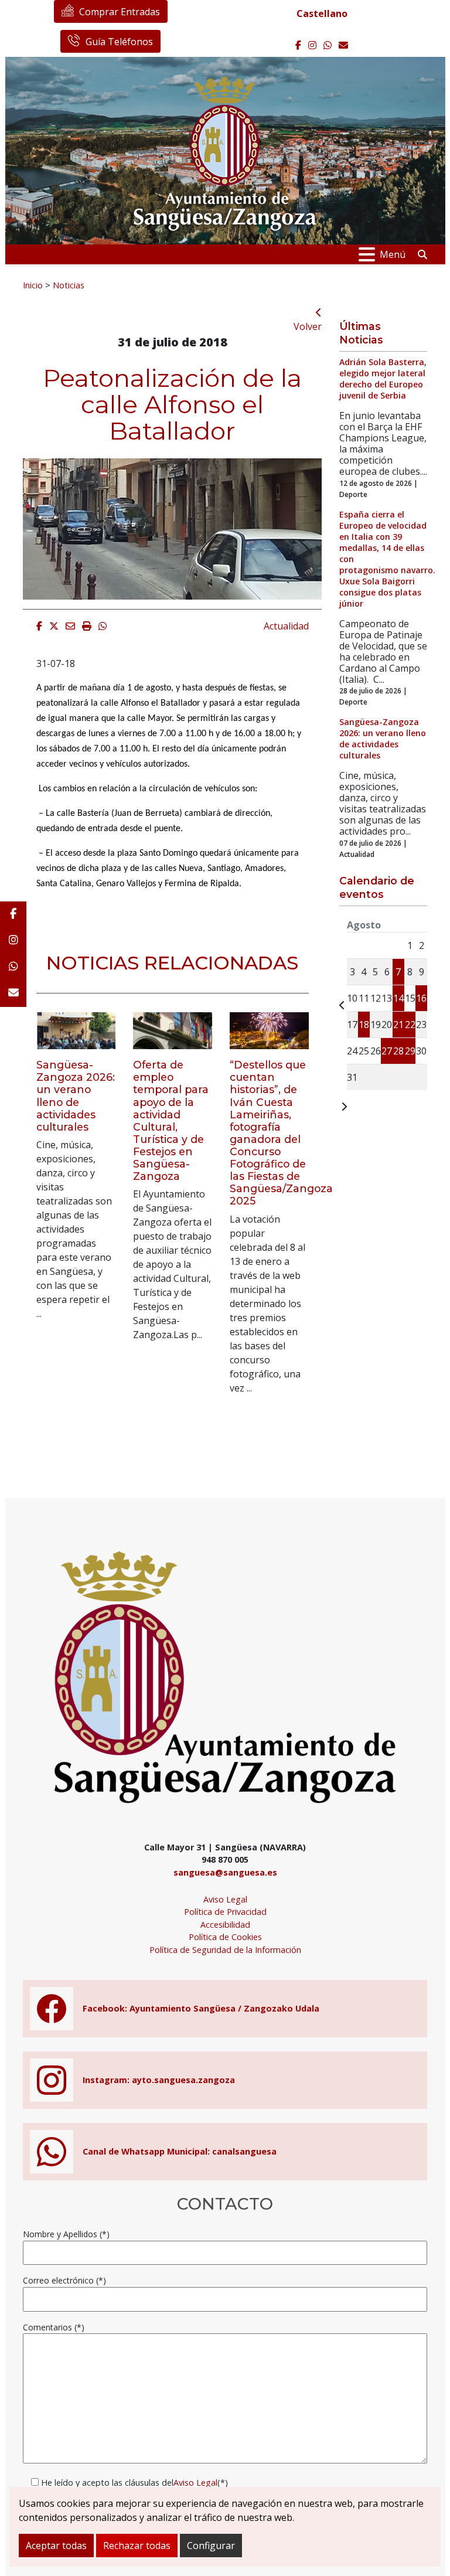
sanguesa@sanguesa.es (225, 1872)
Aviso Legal (225, 1899)
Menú (393, 254)
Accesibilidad (225, 1925)
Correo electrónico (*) (64, 2280)
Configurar (211, 2546)
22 (410, 1025)
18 (364, 1025)
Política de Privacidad (225, 1912)
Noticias (69, 285)
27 (387, 1051)
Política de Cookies (225, 1937)
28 (398, 1051)
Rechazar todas (137, 2546)
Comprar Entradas (120, 12)
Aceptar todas (56, 2546)
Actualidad (286, 626)
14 (398, 998)
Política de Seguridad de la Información (225, 1950)
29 (410, 1051)
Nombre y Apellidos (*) (66, 2234)
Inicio (33, 285)
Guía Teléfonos (119, 42)
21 (398, 1025)
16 (421, 998)
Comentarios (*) (54, 2327)
